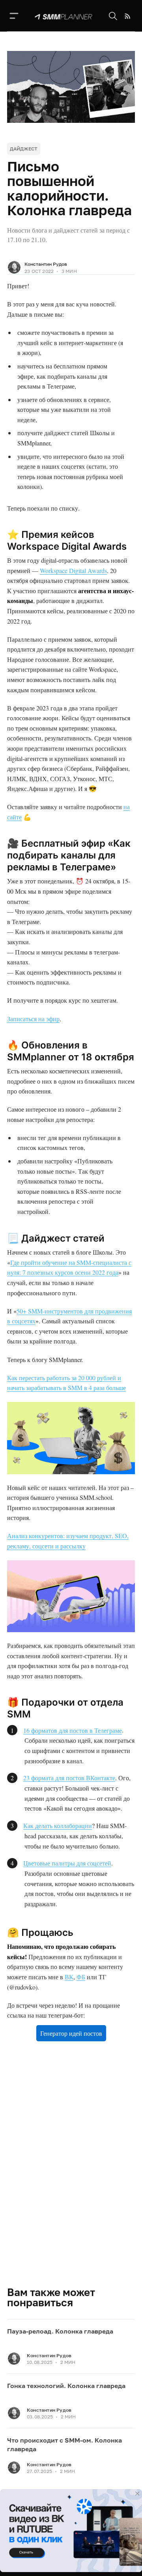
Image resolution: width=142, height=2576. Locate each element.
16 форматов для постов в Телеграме (73, 1730)
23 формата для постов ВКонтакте (69, 1778)
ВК (69, 1977)
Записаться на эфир (33, 1019)
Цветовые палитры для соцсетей (67, 1863)
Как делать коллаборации (58, 1825)
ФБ (81, 1977)
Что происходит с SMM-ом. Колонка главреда (64, 2444)
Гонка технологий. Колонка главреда (66, 2386)
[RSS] (128, 16)
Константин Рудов (46, 264)
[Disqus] (71, 2173)
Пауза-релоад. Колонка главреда (60, 2331)
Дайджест (24, 149)
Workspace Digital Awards (73, 570)
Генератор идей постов (71, 2033)
